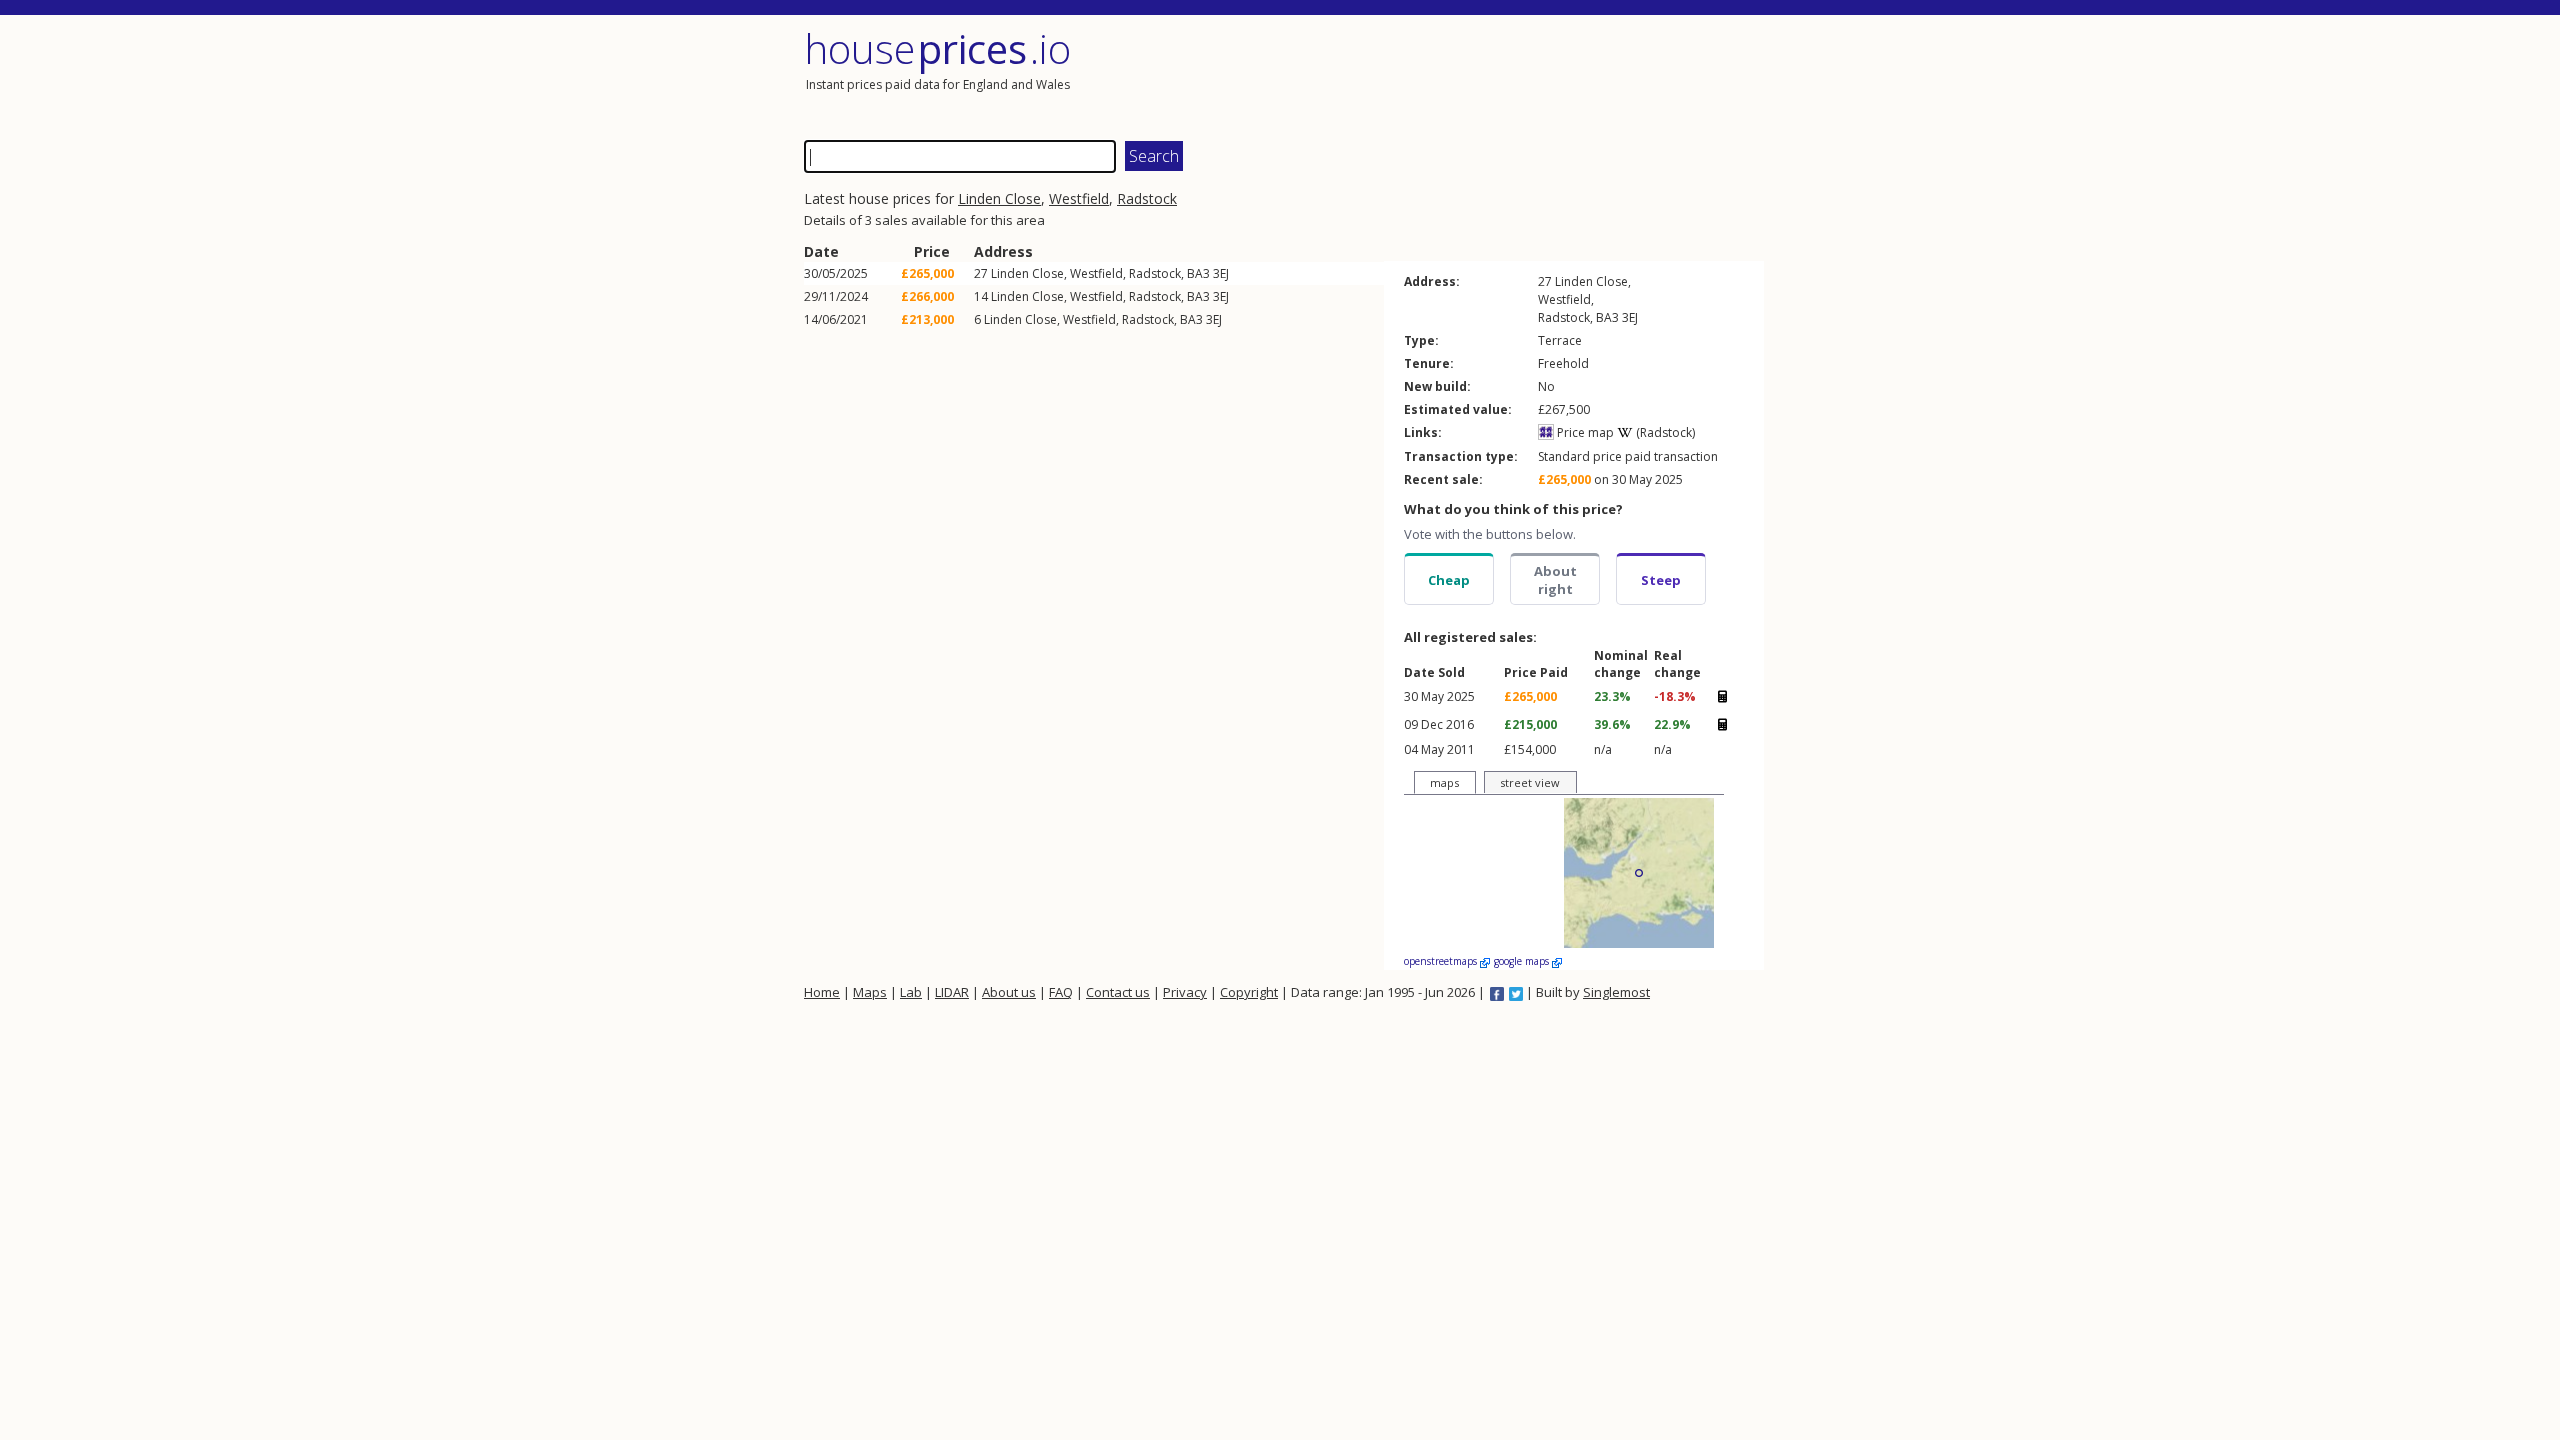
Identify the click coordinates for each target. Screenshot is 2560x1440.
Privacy (1185, 992)
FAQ (1061, 992)
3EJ (1221, 273)
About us (1009, 992)
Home (822, 992)
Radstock (1147, 198)
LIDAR (952, 992)
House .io (937, 48)
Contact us (1118, 992)
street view (1530, 782)
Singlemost (1616, 992)
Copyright (1249, 992)
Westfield (1079, 198)
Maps (870, 992)
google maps (1523, 961)
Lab (911, 992)
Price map (1584, 432)
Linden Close (999, 198)
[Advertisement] (1524, 75)
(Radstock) (1664, 432)
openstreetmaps (1442, 961)
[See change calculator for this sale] (1722, 696)
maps (1444, 782)
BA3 (1198, 273)
